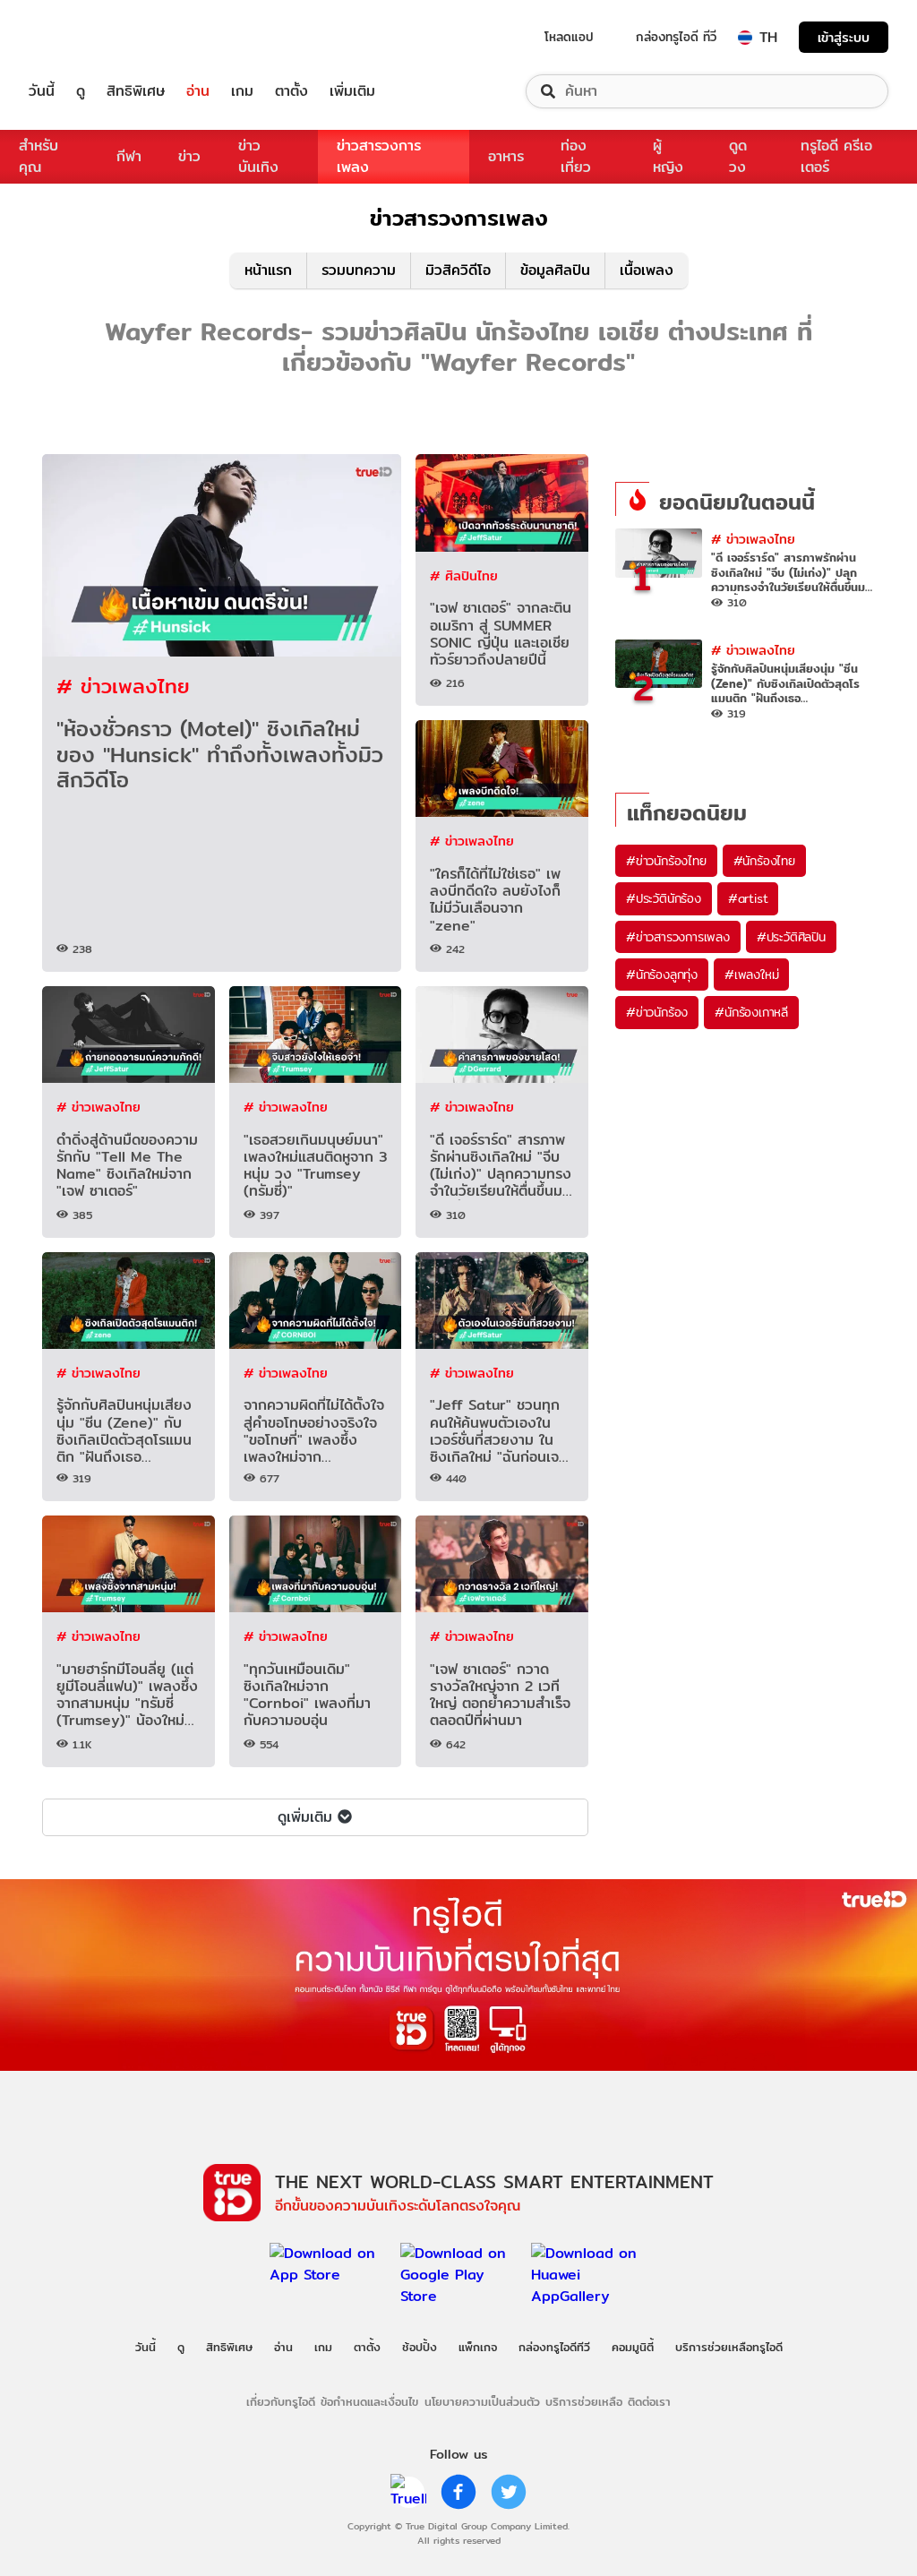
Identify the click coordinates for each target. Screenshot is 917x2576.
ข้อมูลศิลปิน (555, 270)
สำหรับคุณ (39, 156)
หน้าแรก (268, 270)
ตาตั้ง (291, 91)
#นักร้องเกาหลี (751, 1012)
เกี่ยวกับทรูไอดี (281, 2401)
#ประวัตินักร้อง (664, 898)
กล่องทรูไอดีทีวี (554, 2347)
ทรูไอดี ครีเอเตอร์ (836, 156)
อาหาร (506, 156)
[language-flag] (745, 38)
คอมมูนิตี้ (633, 2347)
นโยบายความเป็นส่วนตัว (482, 2401)
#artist (748, 898)
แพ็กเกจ (478, 2347)
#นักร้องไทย (764, 861)
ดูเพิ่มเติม (305, 1817)
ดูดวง (738, 156)
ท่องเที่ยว (576, 156)
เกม (242, 91)
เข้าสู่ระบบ (844, 37)
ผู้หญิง (668, 156)
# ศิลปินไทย (464, 575)
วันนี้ (42, 91)
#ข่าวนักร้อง (657, 1012)
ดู (81, 91)
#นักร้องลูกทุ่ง (662, 975)
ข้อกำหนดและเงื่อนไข (369, 2401)
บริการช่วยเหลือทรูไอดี (729, 2347)
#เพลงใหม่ (751, 975)
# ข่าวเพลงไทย (123, 686)
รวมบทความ (359, 270)
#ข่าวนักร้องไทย (666, 861)
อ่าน (198, 91)
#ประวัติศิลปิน (791, 937)
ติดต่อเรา (649, 2401)
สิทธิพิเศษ (136, 91)
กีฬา (129, 156)
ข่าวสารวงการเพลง (379, 156)
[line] (408, 2492)
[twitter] (509, 2492)
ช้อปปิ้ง (420, 2347)
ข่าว (189, 156)
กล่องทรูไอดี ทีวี (676, 37)
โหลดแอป (569, 37)
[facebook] (458, 2492)
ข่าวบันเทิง (258, 156)
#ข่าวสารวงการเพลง (678, 937)
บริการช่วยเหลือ (584, 2401)
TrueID (82, 37)
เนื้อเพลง (647, 270)
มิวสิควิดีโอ (458, 270)
